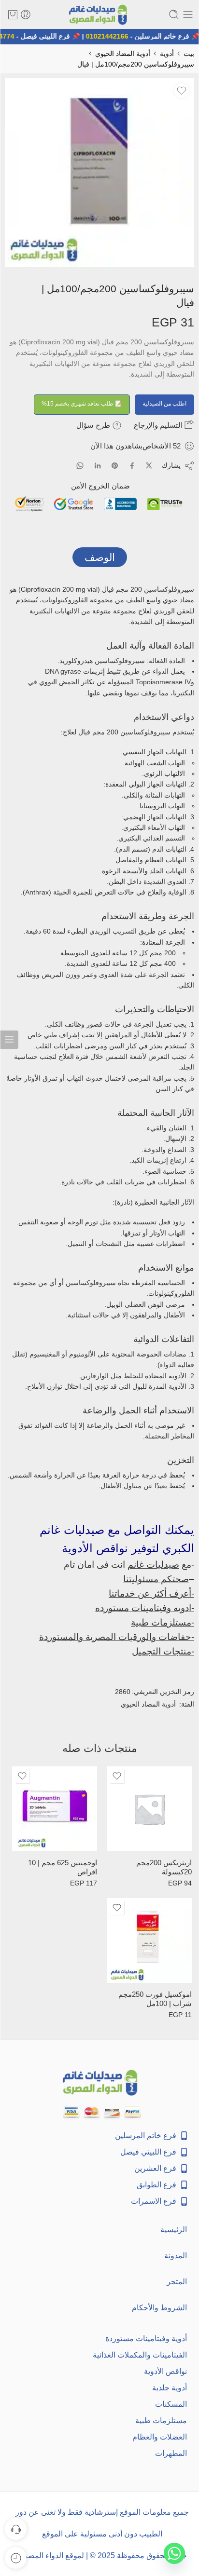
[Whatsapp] (174, 2553)
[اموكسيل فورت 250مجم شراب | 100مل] (149, 1940)
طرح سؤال (94, 425)
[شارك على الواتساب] (80, 466)
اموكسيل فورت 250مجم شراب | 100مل (155, 1999)
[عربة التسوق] (13, 14)
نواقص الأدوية (165, 2371)
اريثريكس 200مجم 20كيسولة (164, 1867)
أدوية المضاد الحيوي (123, 54)
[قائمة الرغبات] (182, 91)
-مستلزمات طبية (163, 1622)
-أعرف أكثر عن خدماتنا (151, 1593)
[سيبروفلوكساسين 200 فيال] (99, 173)
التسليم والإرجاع (159, 425)
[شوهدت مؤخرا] (16, 2558)
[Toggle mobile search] (174, 14)
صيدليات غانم (153, 1565)
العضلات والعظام (160, 2437)
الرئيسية (174, 2230)
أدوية (167, 54)
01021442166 (111, 36)
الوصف (100, 557)
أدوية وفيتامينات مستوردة (146, 2339)
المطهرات (171, 2453)
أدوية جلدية (170, 2388)
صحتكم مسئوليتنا (156, 1579)
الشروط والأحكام (159, 2308)
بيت (189, 54)
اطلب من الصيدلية (164, 404)
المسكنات (171, 2404)
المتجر (177, 2282)
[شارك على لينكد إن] (98, 466)
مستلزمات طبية (161, 2420)
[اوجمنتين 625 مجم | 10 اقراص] (55, 1809)
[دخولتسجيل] (26, 14)
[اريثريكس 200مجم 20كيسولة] (149, 1809)
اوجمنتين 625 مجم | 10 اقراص (63, 1867)
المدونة (176, 2256)
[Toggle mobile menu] (188, 14)
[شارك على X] (149, 466)
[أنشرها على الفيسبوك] (132, 466)
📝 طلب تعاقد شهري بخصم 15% (82, 404)
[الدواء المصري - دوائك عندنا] (99, 15)
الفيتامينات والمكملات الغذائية (140, 2355)
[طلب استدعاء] (16, 2529)
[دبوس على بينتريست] (115, 466)
